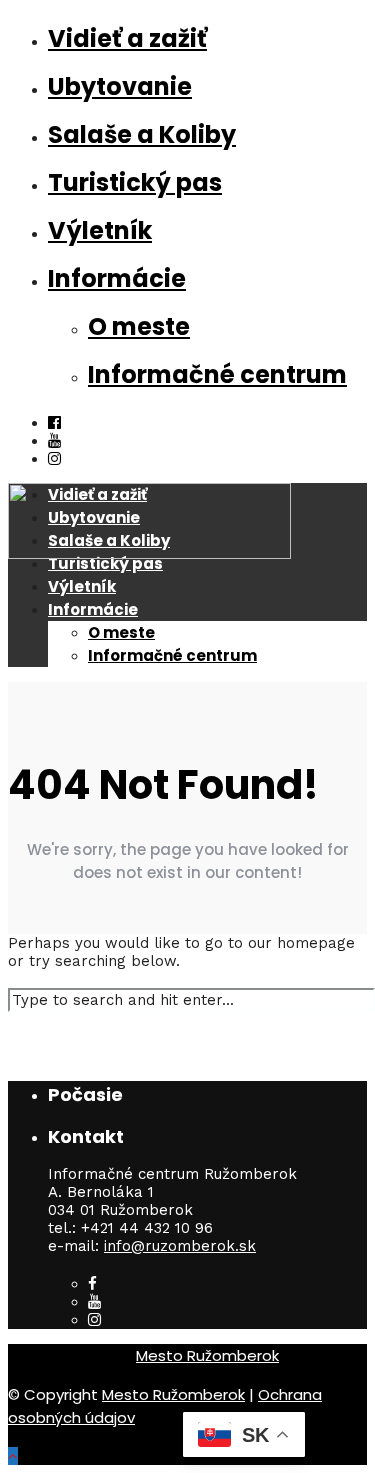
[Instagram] (94, 1320)
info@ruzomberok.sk (180, 1246)
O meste (139, 326)
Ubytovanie (120, 86)
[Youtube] (54, 441)
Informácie (117, 278)
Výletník (100, 230)
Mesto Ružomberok (207, 1355)
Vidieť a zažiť (127, 38)
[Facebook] (92, 1284)
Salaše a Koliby (142, 134)
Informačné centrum (217, 374)
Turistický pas (135, 182)
